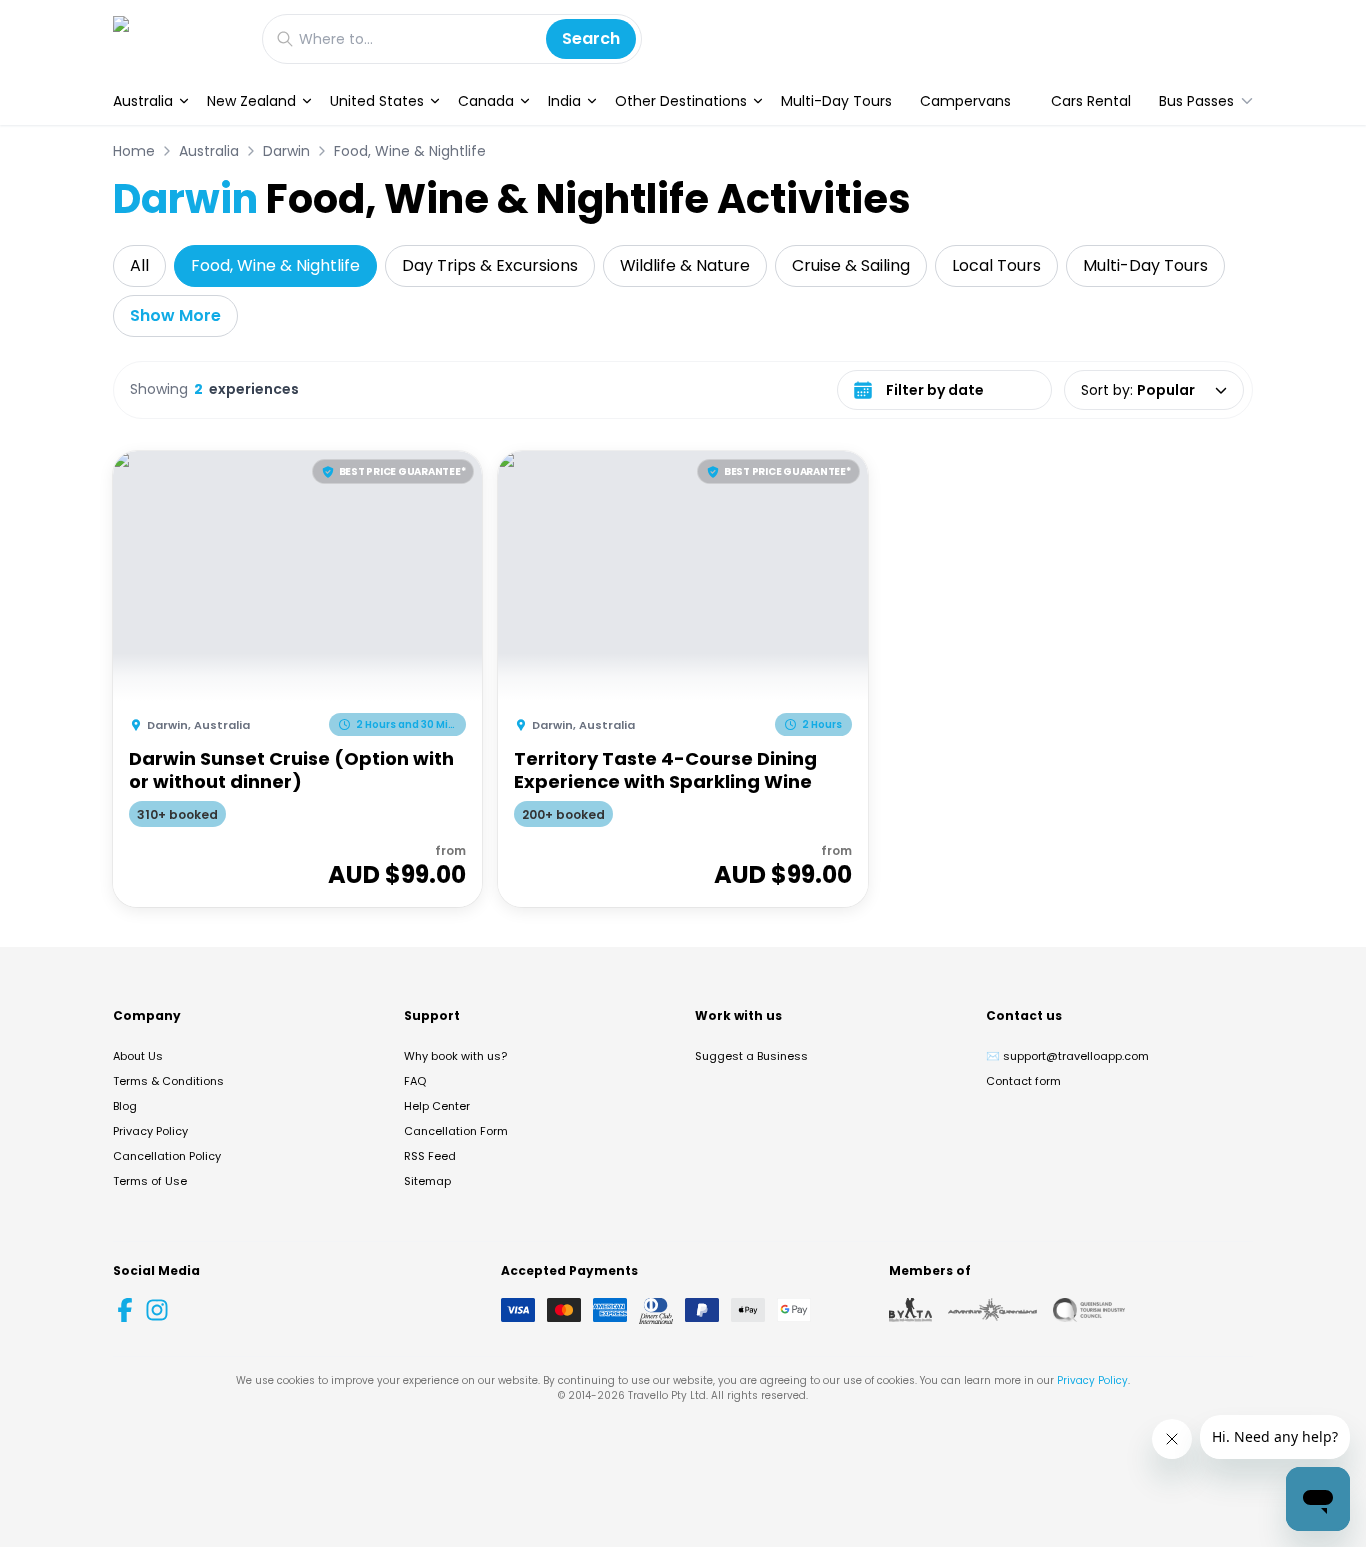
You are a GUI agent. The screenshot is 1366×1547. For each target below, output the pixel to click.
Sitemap (427, 1181)
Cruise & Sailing (851, 265)
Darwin (286, 151)
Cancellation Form (456, 1131)
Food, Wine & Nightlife (410, 151)
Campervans (965, 101)
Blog (125, 1106)
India (564, 101)
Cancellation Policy (167, 1156)
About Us (138, 1056)
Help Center (437, 1106)
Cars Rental (1091, 101)
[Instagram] (157, 1310)
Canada (486, 101)
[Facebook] (125, 1310)
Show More (175, 315)
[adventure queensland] (992, 1310)
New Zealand (251, 101)
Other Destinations (681, 101)
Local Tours (996, 265)
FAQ (415, 1081)
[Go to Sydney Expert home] (177, 38)
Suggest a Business (751, 1056)
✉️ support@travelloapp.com (1067, 1056)
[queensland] (1089, 1310)
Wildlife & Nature (685, 265)
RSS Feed (430, 1156)
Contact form (1023, 1081)
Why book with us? (455, 1056)
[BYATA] (910, 1310)
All (139, 265)
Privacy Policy (150, 1131)
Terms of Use (150, 1181)
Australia (143, 101)
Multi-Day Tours (836, 101)
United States (377, 101)
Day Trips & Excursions (490, 265)
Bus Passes (1196, 101)
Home (134, 151)
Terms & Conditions (168, 1081)
